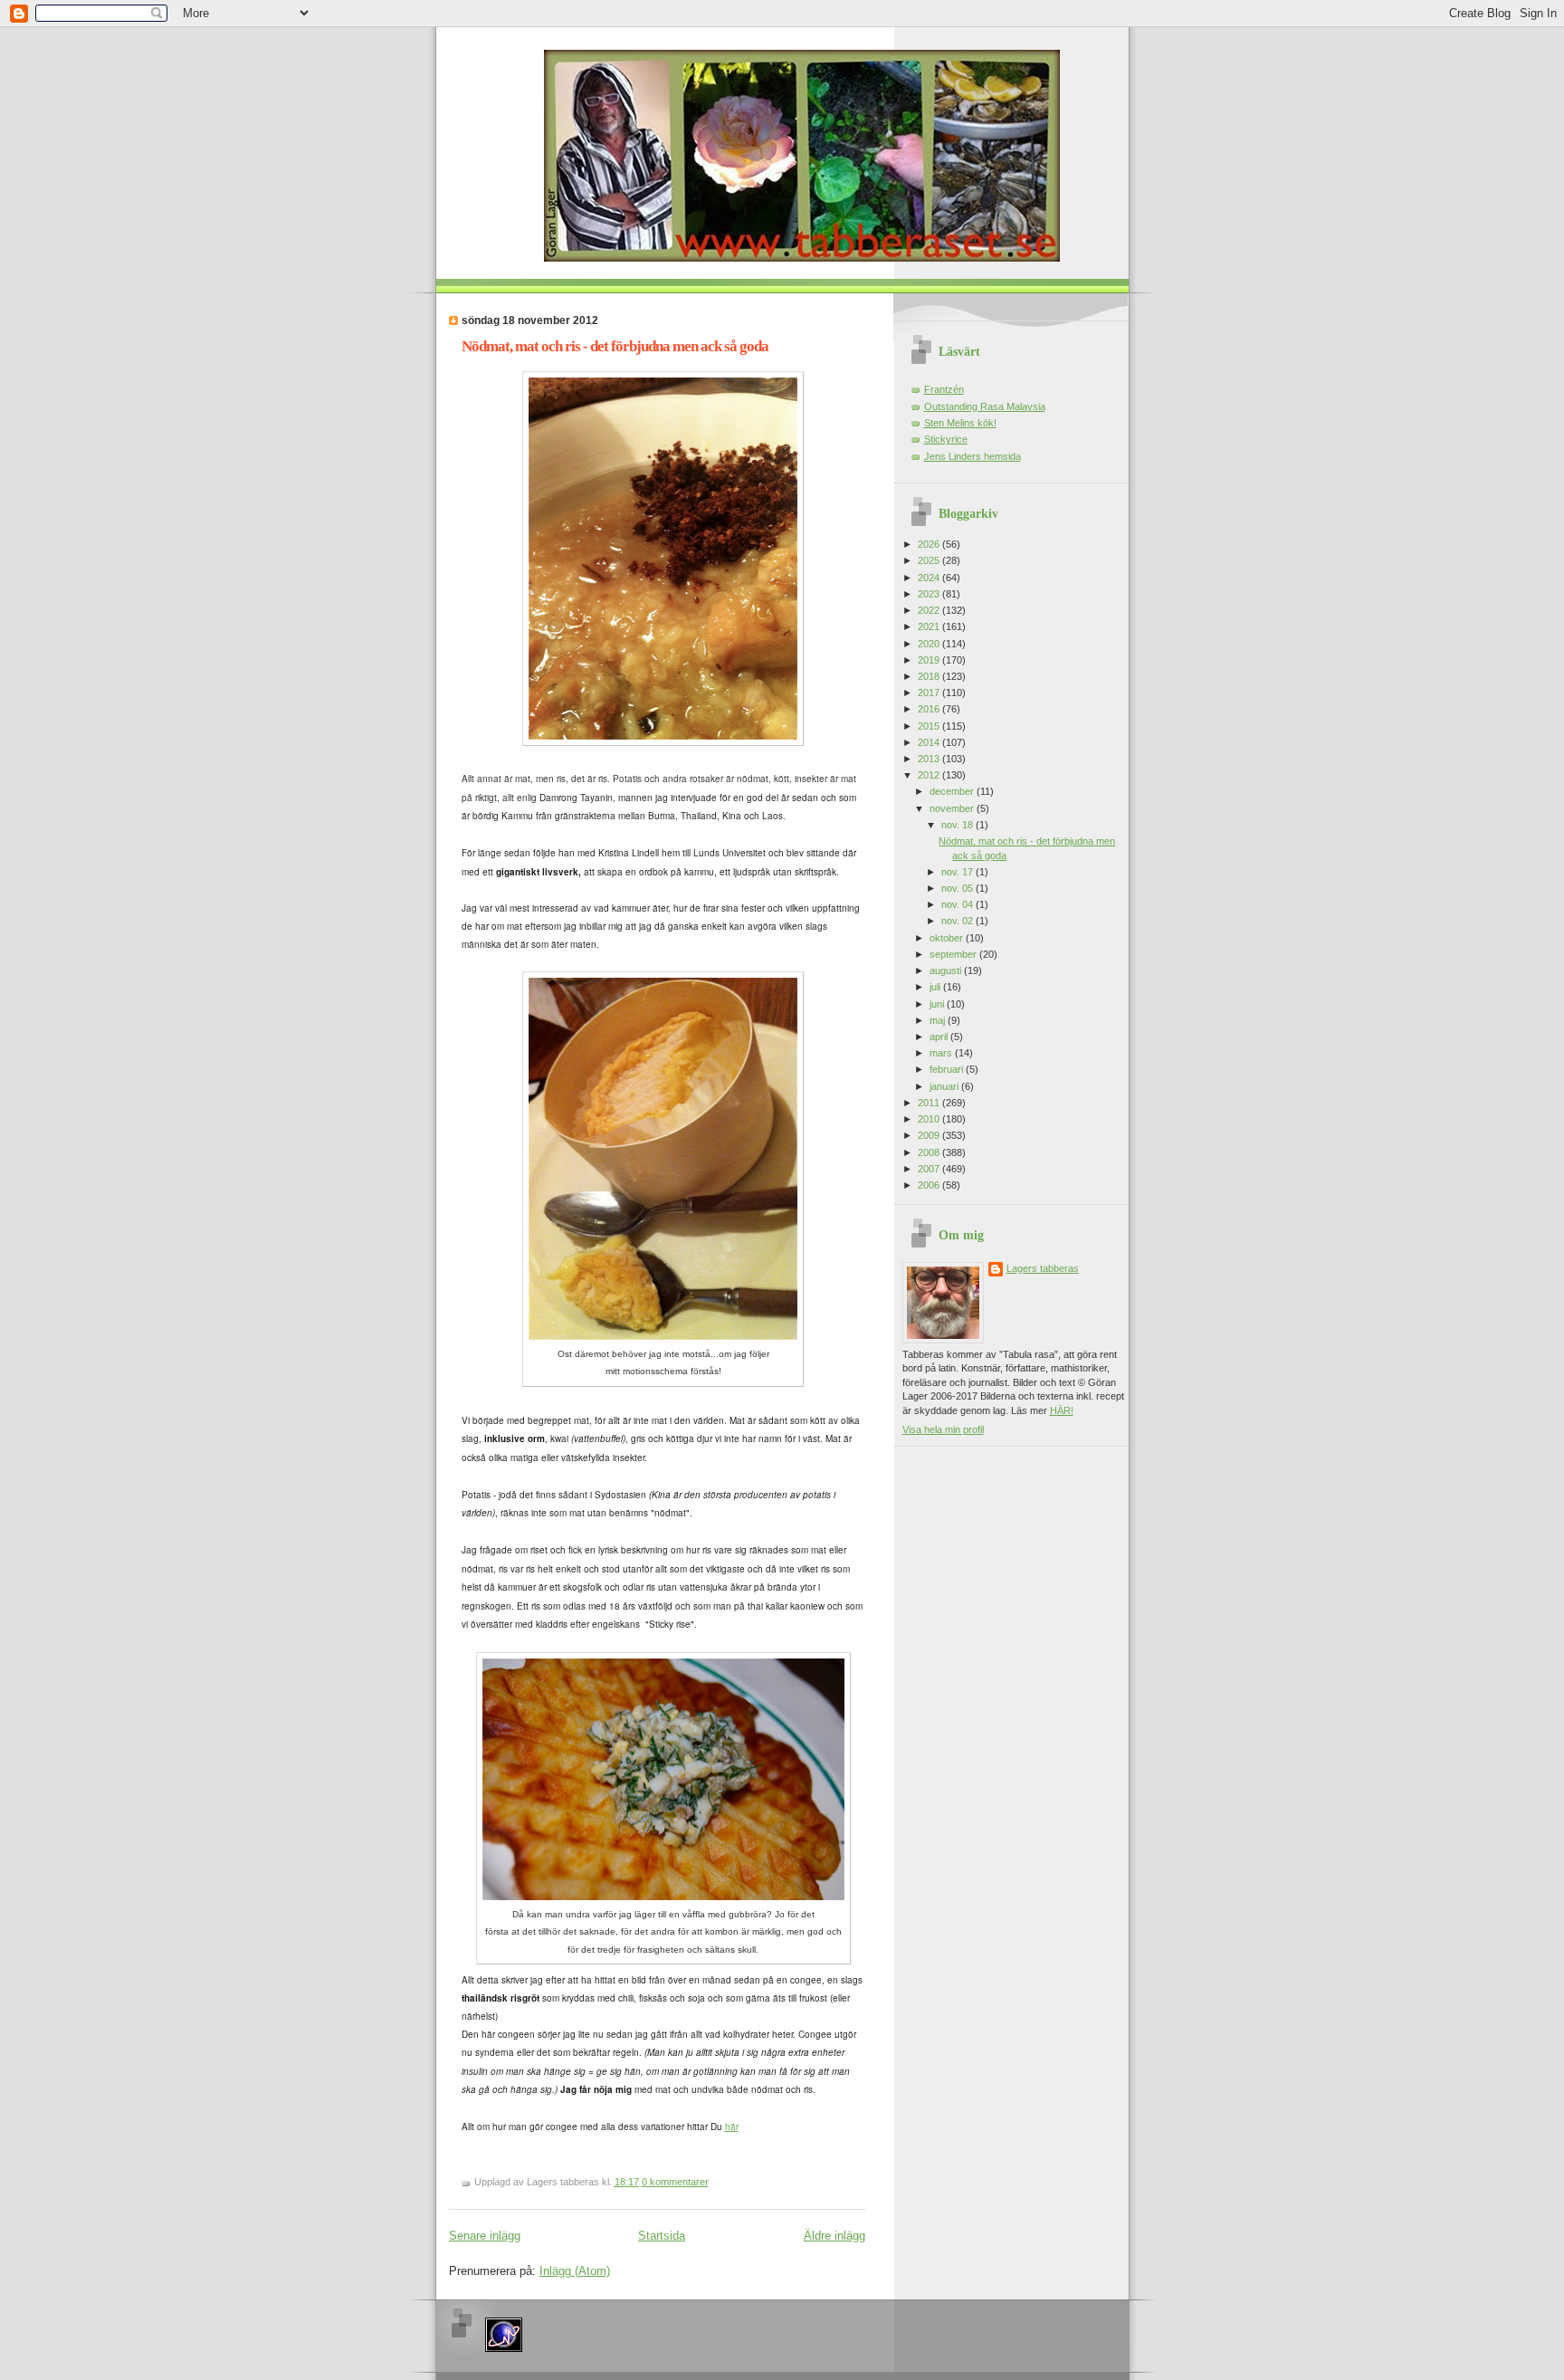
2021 (930, 626)
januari (945, 1086)
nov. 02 (958, 921)
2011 (930, 1103)
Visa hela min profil (943, 1429)
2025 (930, 560)
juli (936, 987)
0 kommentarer (675, 2182)
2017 (930, 693)
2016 (930, 709)
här (732, 2127)
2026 (930, 544)
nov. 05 (958, 888)
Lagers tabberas (1043, 1268)
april (940, 1037)
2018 (930, 676)
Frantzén (944, 389)
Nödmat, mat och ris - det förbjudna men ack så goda (615, 346)
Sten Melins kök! (960, 423)
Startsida (662, 2236)
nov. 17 (958, 872)
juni (938, 1004)
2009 (930, 1135)
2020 (930, 644)
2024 (930, 578)
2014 (930, 742)
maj (939, 1020)
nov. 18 (958, 825)
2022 (930, 610)
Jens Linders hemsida (973, 456)
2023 (930, 594)
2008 (930, 1152)
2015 (930, 726)
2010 (930, 1119)
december (953, 791)
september (954, 954)
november (953, 808)
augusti (947, 970)
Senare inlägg (485, 2236)
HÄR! (1062, 1410)
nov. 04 (958, 904)
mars (942, 1053)
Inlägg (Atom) (575, 2271)
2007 (930, 1169)
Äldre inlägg (834, 2236)
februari (948, 1069)
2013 (930, 759)
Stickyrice (946, 439)
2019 (930, 660)
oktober (948, 938)
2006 (930, 1185)
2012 (930, 775)
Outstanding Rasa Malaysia (985, 406)
